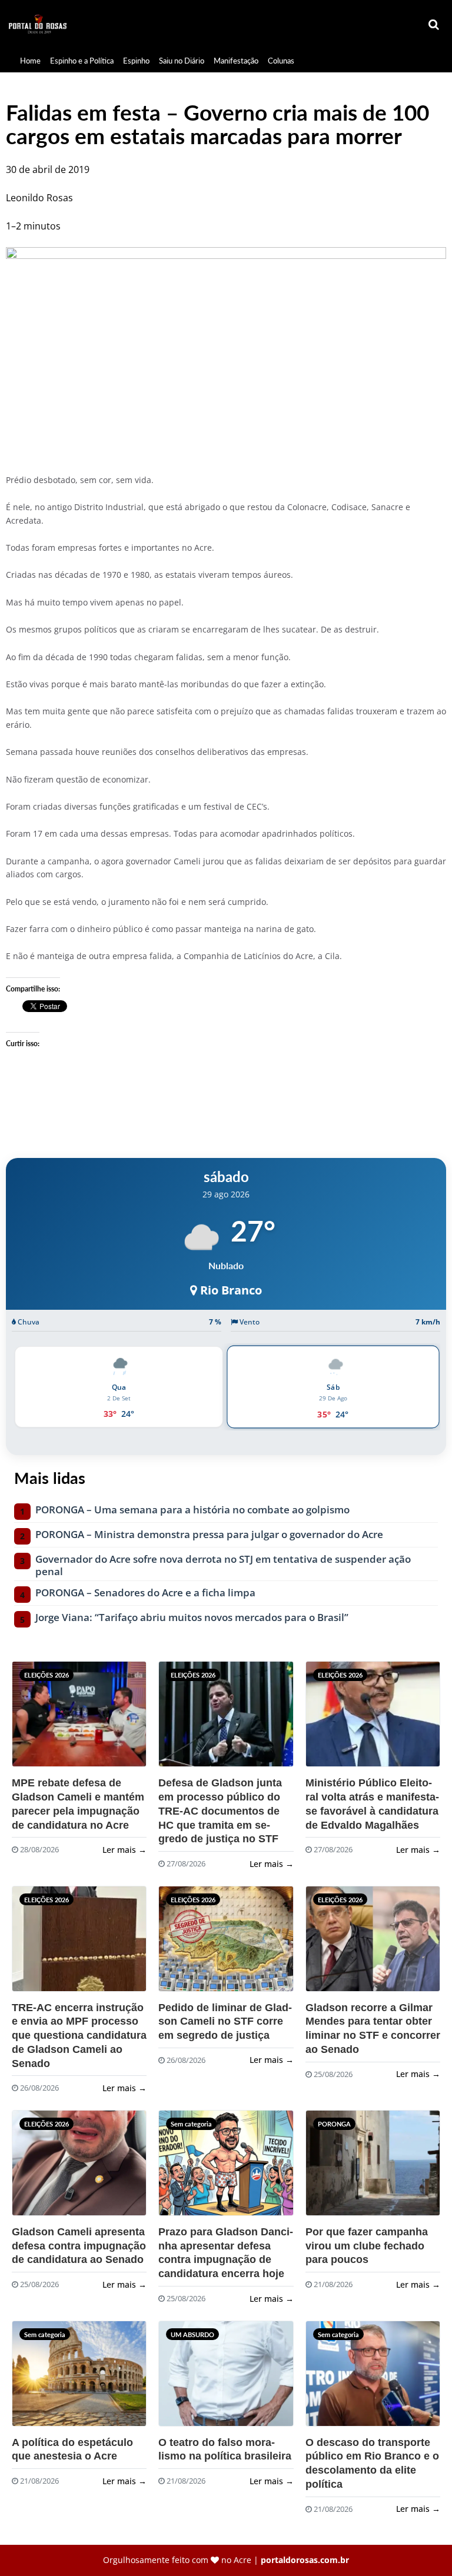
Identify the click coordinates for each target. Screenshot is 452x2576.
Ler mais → (124, 1850)
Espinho (136, 61)
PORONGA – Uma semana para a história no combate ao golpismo (192, 1510)
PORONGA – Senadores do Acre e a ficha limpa (145, 1593)
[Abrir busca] (434, 25)
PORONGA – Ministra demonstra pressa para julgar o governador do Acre (209, 1535)
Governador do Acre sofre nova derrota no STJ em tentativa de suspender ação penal (223, 1566)
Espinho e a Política (82, 61)
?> (41, 1719)
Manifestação (236, 61)
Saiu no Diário (182, 61)
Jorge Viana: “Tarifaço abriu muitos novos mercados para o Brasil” (192, 1618)
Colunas (281, 61)
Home (30, 61)
